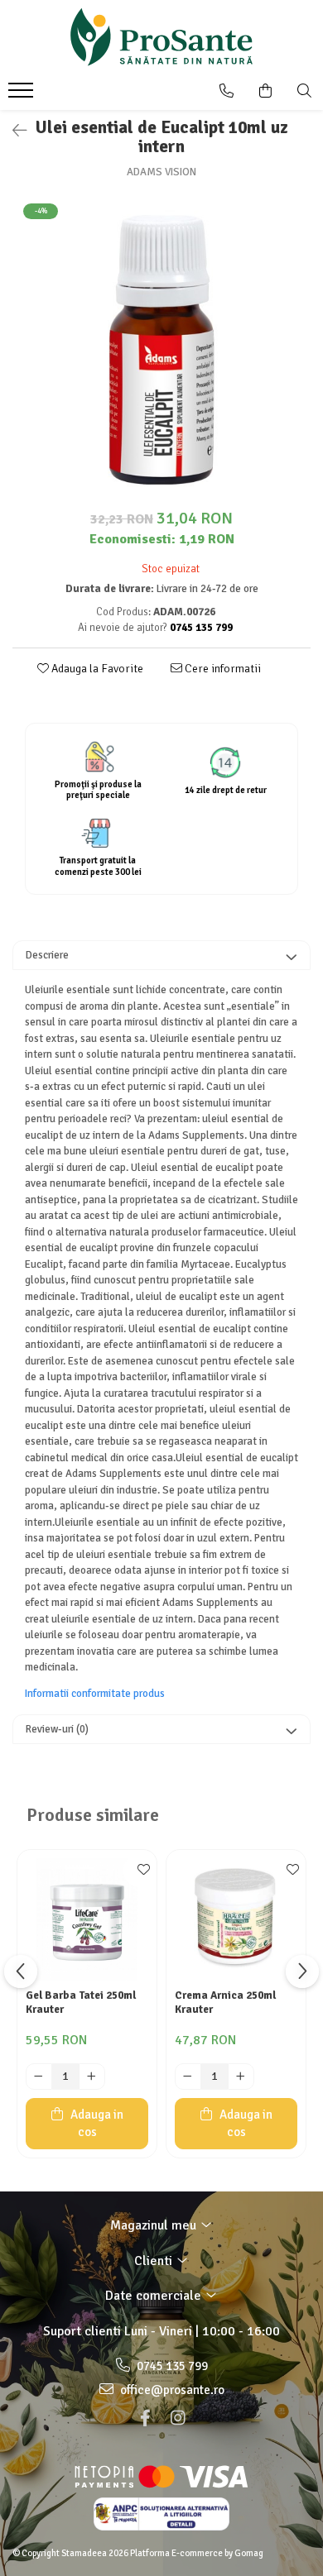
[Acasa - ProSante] (161, 37)
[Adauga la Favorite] (140, 1871)
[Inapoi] (12, 131)
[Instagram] (178, 2418)
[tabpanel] (161, 350)
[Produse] (23, 95)
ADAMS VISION (161, 172)
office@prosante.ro (171, 2390)
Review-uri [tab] (57, 1729)
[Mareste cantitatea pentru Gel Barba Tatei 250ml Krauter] (92, 2077)
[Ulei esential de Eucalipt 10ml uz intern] (161, 350)
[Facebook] (145, 2418)
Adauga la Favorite (96, 669)
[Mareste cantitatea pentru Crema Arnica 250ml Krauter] (241, 2077)
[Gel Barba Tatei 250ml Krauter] (87, 1919)
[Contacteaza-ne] (227, 91)
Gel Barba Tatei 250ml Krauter (81, 2002)
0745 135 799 (171, 2366)
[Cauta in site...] (304, 91)
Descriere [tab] (47, 955)
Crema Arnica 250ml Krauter (225, 2002)
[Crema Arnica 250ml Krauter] (236, 1919)
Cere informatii (222, 669)
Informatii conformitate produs (95, 1694)
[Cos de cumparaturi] (265, 91)
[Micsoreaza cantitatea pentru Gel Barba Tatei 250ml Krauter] (39, 2077)
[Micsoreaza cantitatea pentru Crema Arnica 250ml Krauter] (188, 2077)
